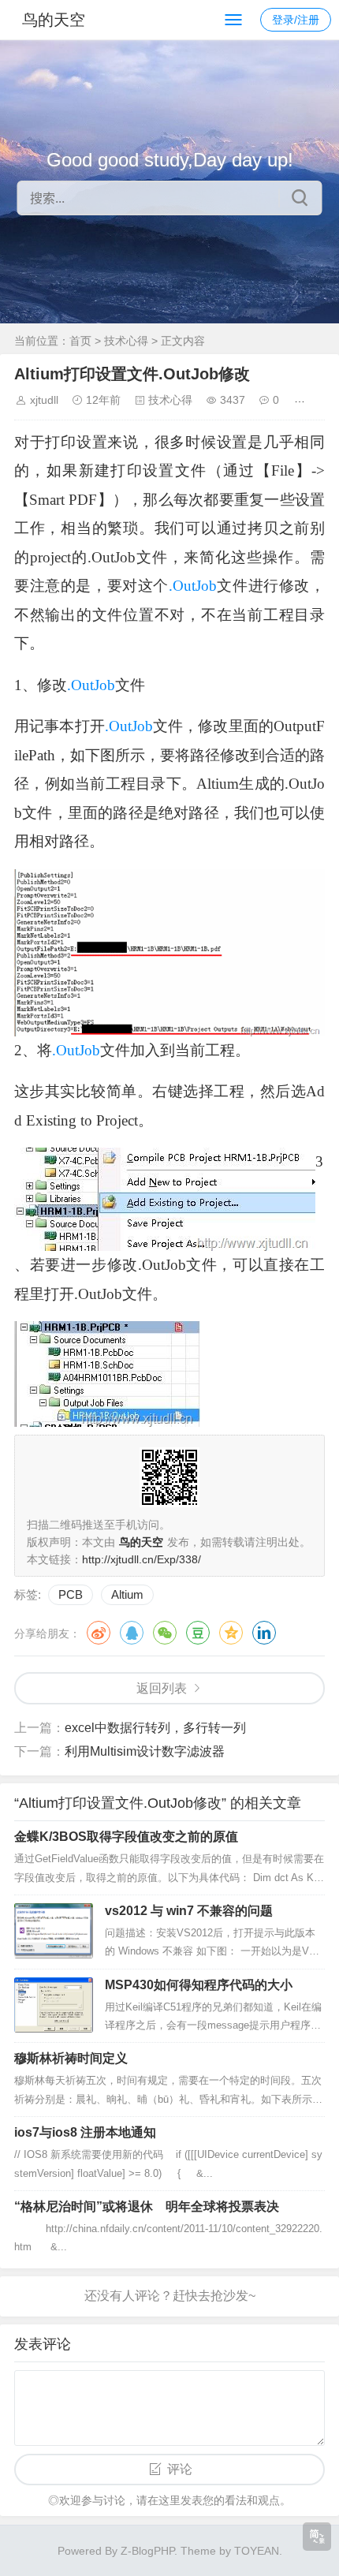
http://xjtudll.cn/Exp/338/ (142, 1559)
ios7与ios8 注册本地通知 (85, 2132)
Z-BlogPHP (147, 2551)
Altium (127, 1594)
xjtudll (44, 400)
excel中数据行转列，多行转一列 (155, 1728)
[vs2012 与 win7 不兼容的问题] (54, 1931)
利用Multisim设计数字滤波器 (145, 1751)
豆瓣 (198, 1633)
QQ (132, 1633)
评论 (180, 2469)
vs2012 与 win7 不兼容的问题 (189, 1911)
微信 (165, 1633)
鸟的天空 (54, 20)
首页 (80, 341)
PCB (71, 1594)
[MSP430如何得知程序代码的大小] (54, 2005)
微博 (99, 1633)
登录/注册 (296, 20)
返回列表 (162, 1688)
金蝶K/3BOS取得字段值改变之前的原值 (126, 1837)
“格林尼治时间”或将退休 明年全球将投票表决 (147, 2206)
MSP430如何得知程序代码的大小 (199, 1985)
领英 (264, 1633)
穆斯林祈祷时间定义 (71, 2058)
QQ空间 (231, 1633)
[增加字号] (302, 400)
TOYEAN (257, 2551)
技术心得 (126, 341)
